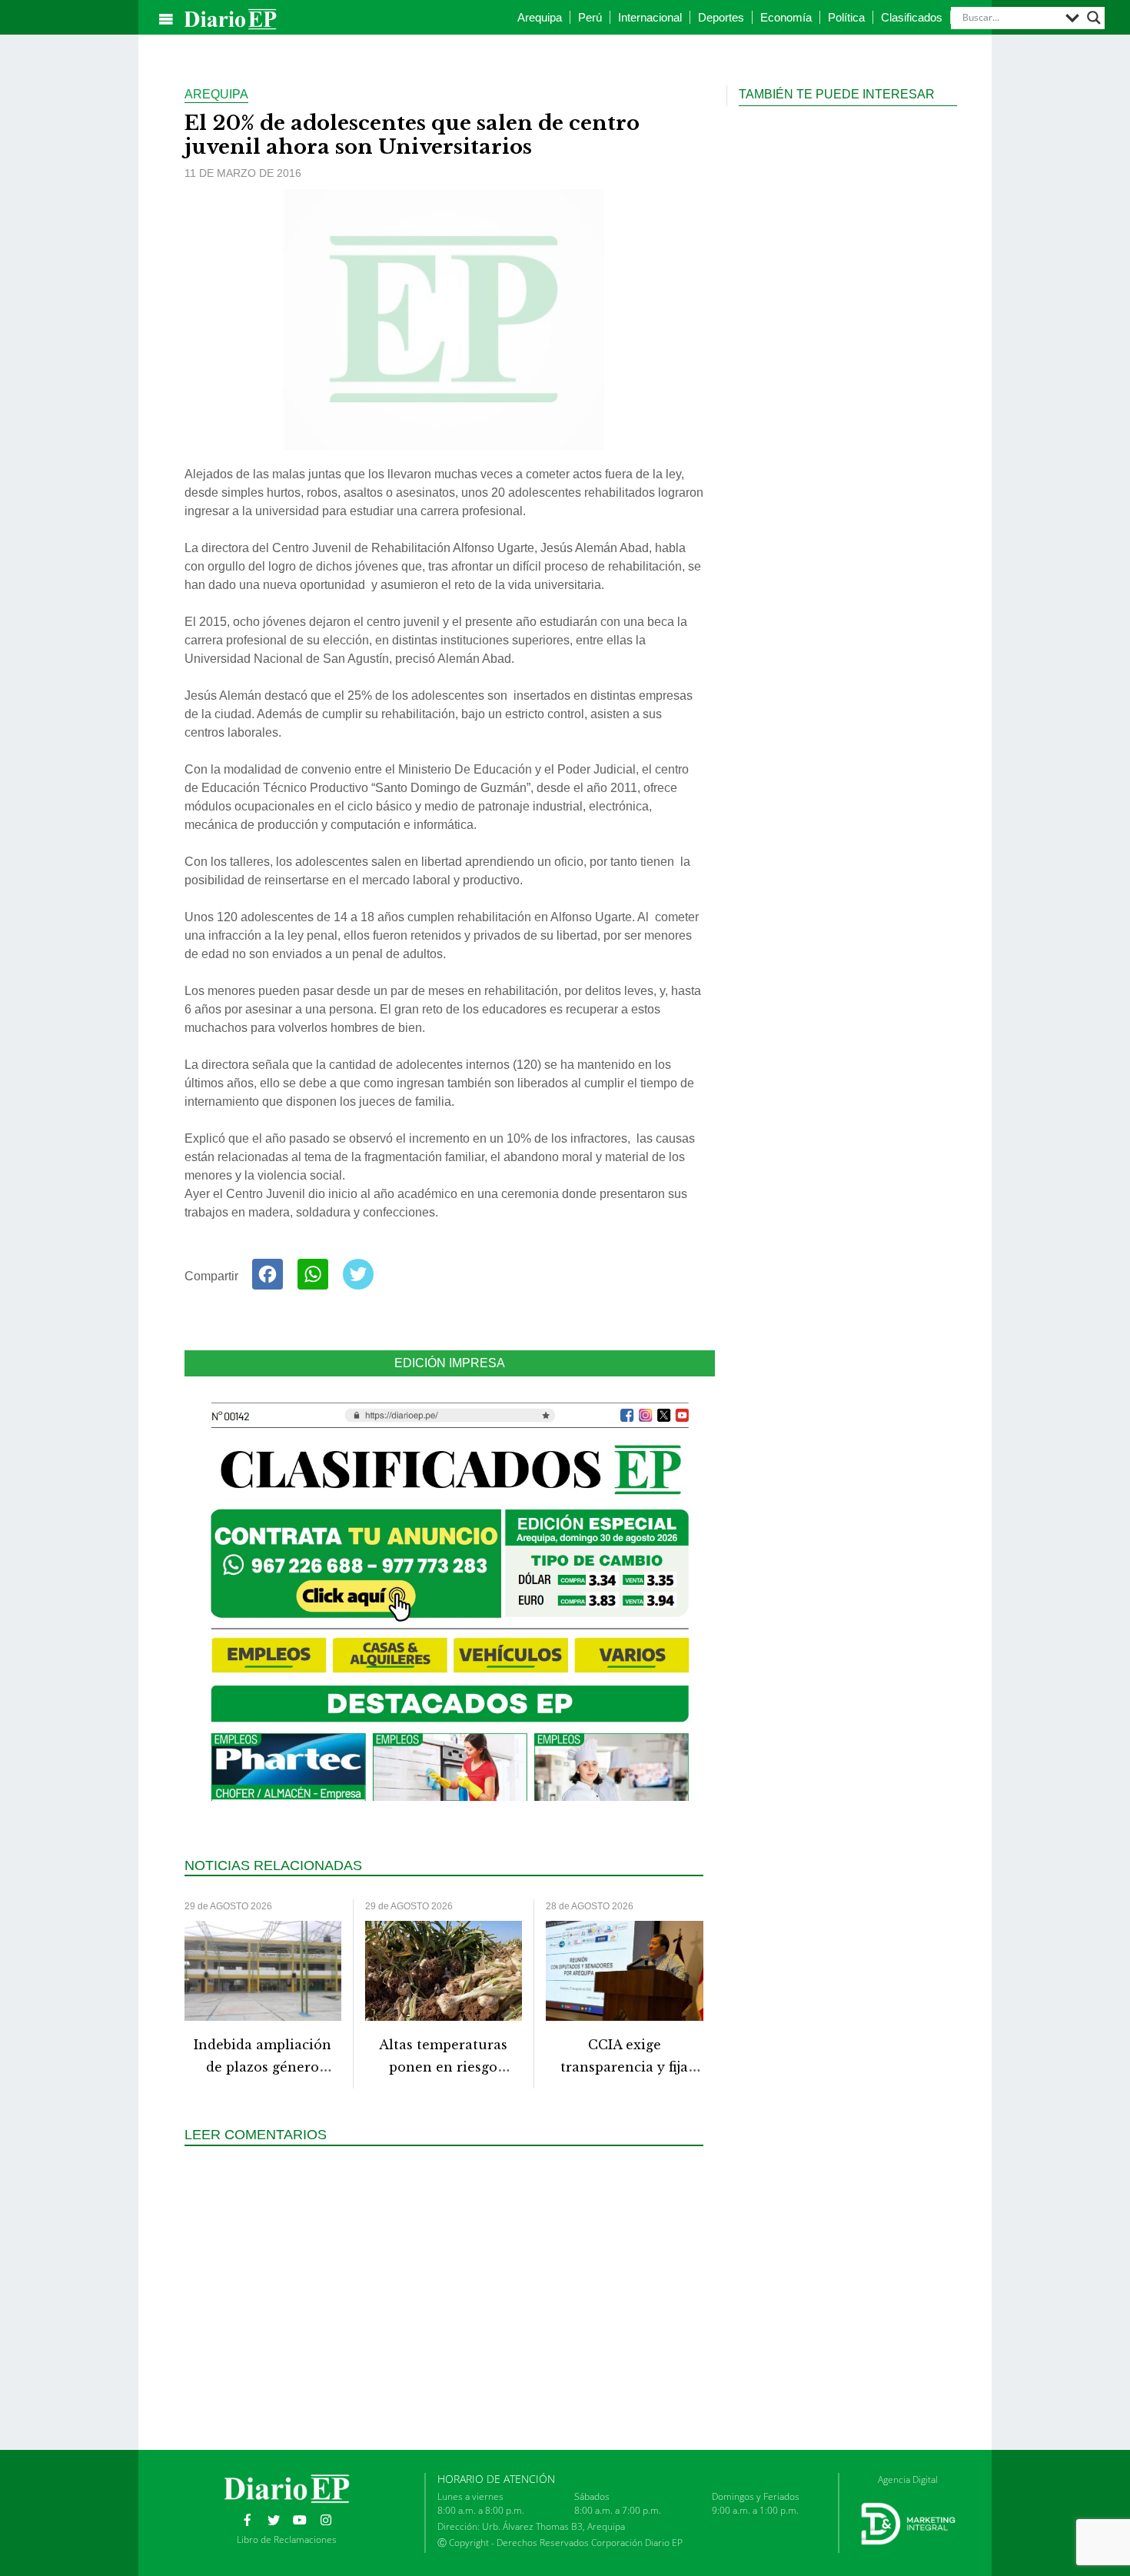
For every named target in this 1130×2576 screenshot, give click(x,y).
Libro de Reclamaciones (287, 2539)
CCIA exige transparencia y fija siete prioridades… (624, 2067)
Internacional (650, 17)
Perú (590, 17)
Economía (786, 17)
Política (846, 17)
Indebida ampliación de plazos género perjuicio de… (263, 2067)
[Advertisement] (450, 2296)
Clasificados (912, 17)
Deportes (721, 17)
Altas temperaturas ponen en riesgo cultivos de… (443, 2067)
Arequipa (540, 17)
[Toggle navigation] (166, 19)
